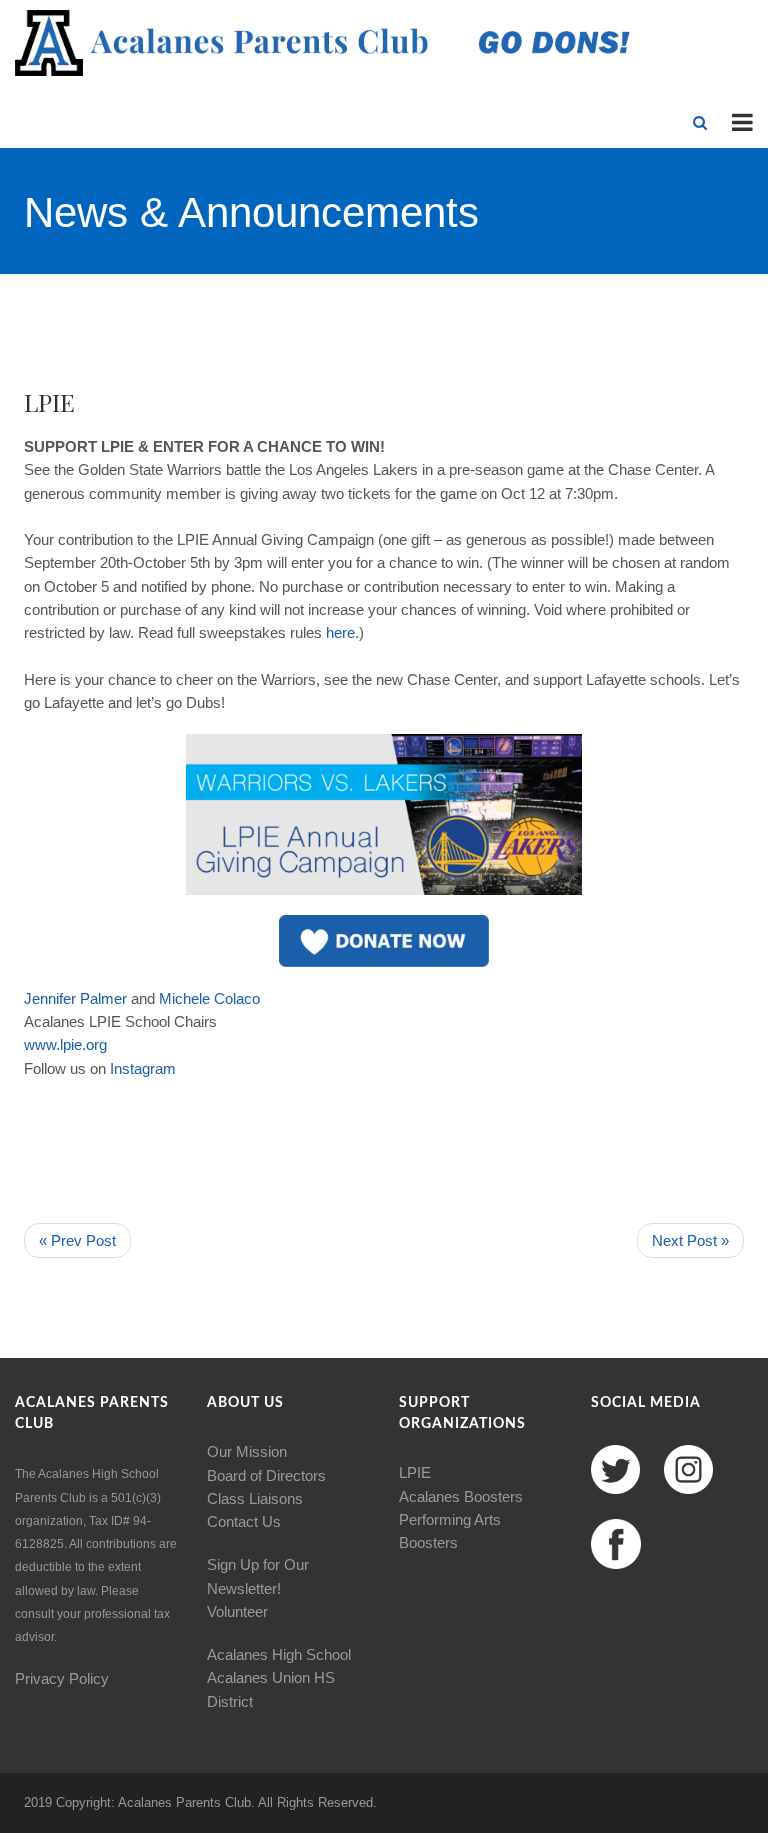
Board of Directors (266, 1475)
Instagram (143, 1068)
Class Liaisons (255, 1498)
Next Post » (690, 1240)
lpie (71, 1044)
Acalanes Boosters (461, 1496)
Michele (184, 998)
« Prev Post (77, 1240)
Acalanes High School (279, 1654)
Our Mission (247, 1451)
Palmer (103, 998)
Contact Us (244, 1521)
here (340, 632)
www (40, 1044)
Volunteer (237, 1611)
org (96, 1044)
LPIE (415, 1472)
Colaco (237, 998)
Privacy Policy (62, 1678)
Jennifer (50, 998)
